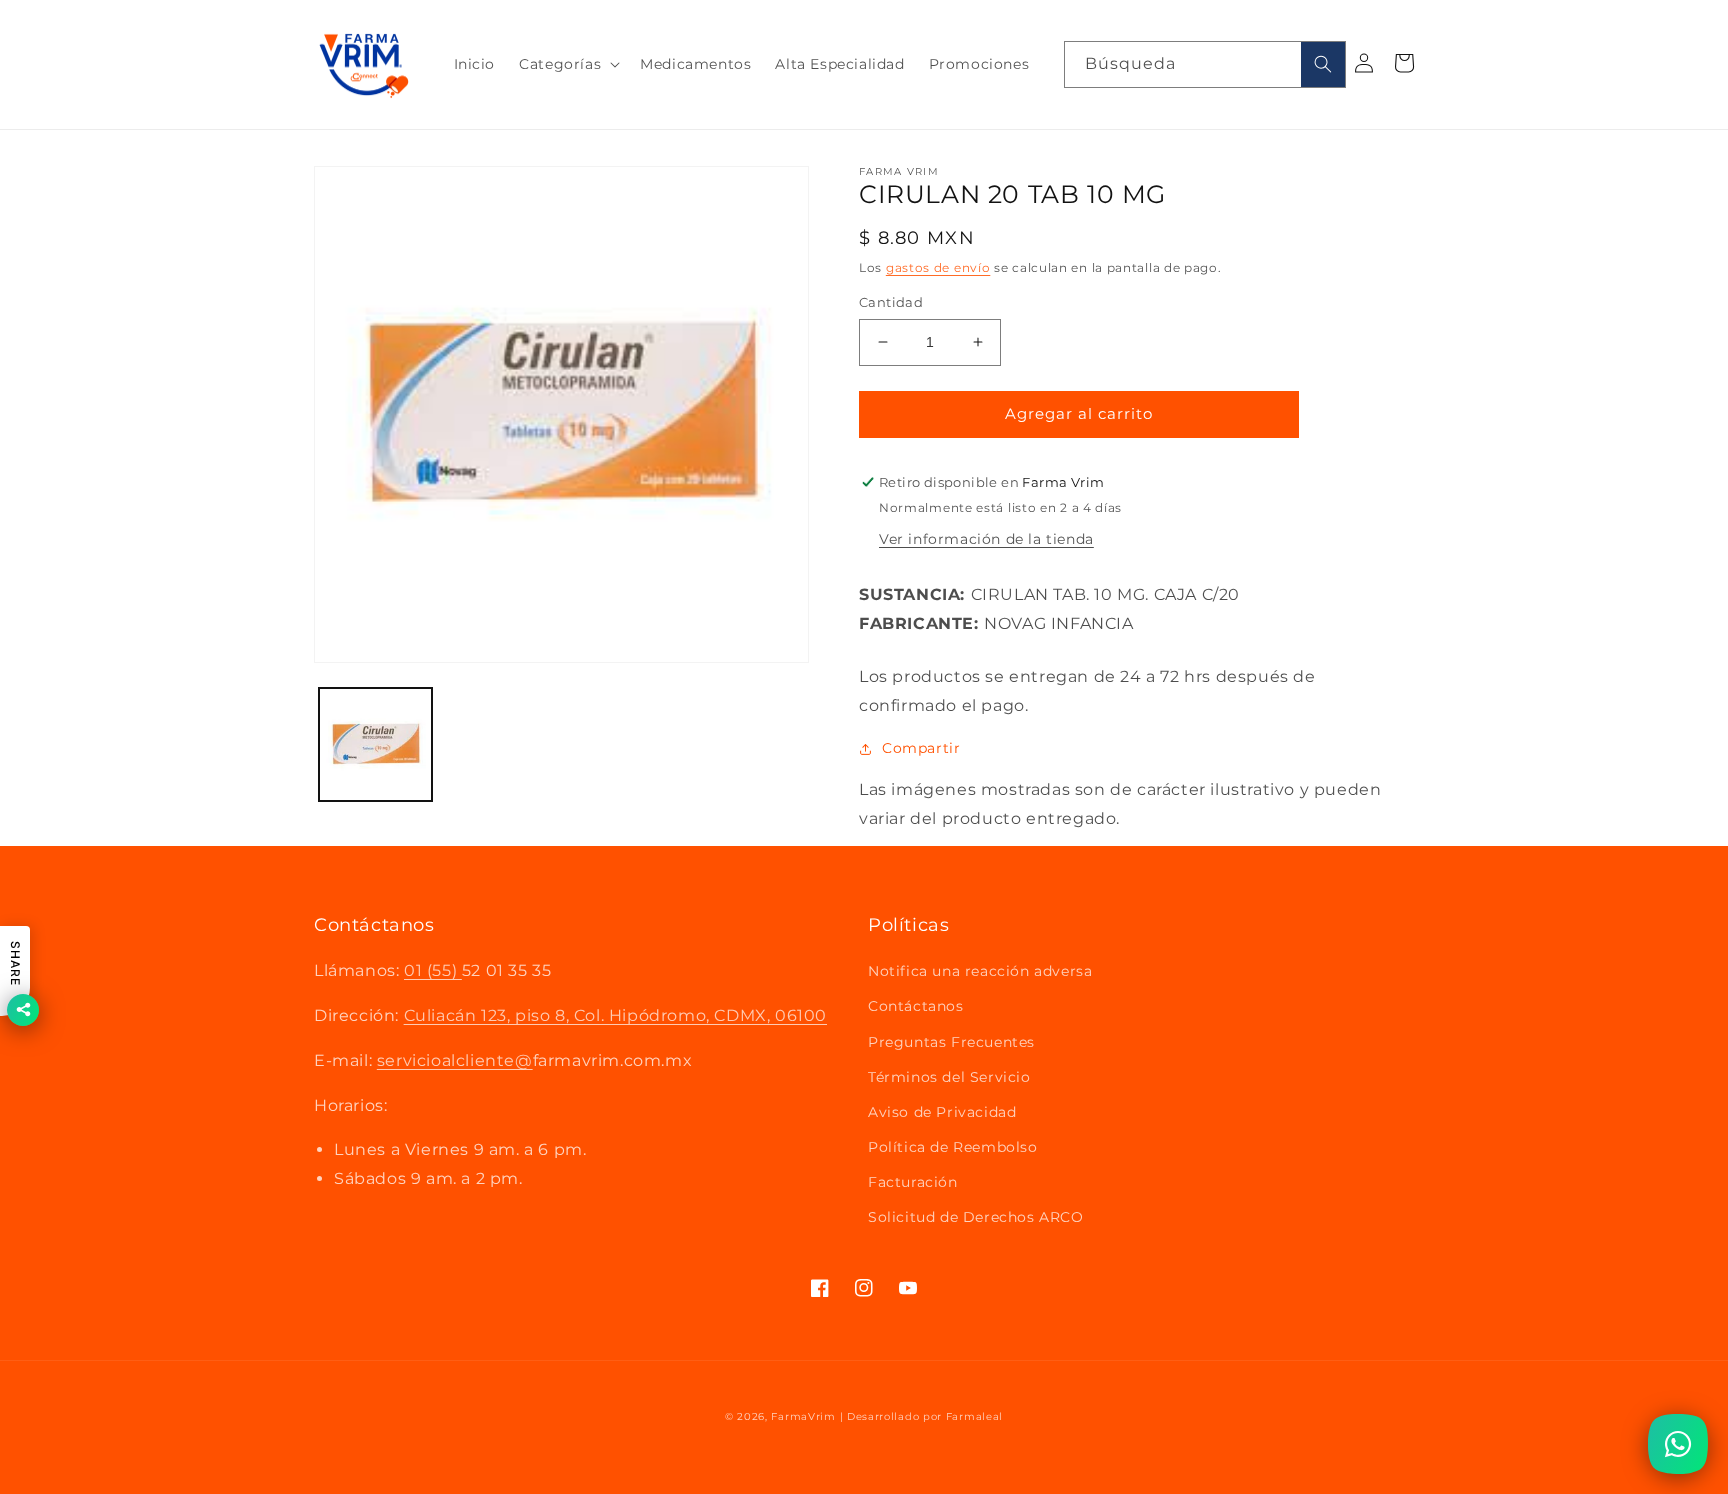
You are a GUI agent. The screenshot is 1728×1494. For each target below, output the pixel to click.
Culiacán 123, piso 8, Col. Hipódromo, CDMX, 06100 (615, 1015)
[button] (567, 64)
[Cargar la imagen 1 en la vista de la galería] (375, 744)
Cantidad (891, 302)
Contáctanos (916, 1006)
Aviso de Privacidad (942, 1112)
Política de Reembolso (953, 1147)
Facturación (913, 1182)
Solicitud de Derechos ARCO (976, 1217)
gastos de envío (938, 267)
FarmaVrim (803, 1416)
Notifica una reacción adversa (980, 971)
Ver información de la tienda (986, 539)
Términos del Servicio (949, 1077)
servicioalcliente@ (455, 1060)
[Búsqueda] (1323, 64)
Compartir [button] (921, 748)
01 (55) (433, 970)
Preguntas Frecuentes (951, 1042)
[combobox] (1205, 64)
